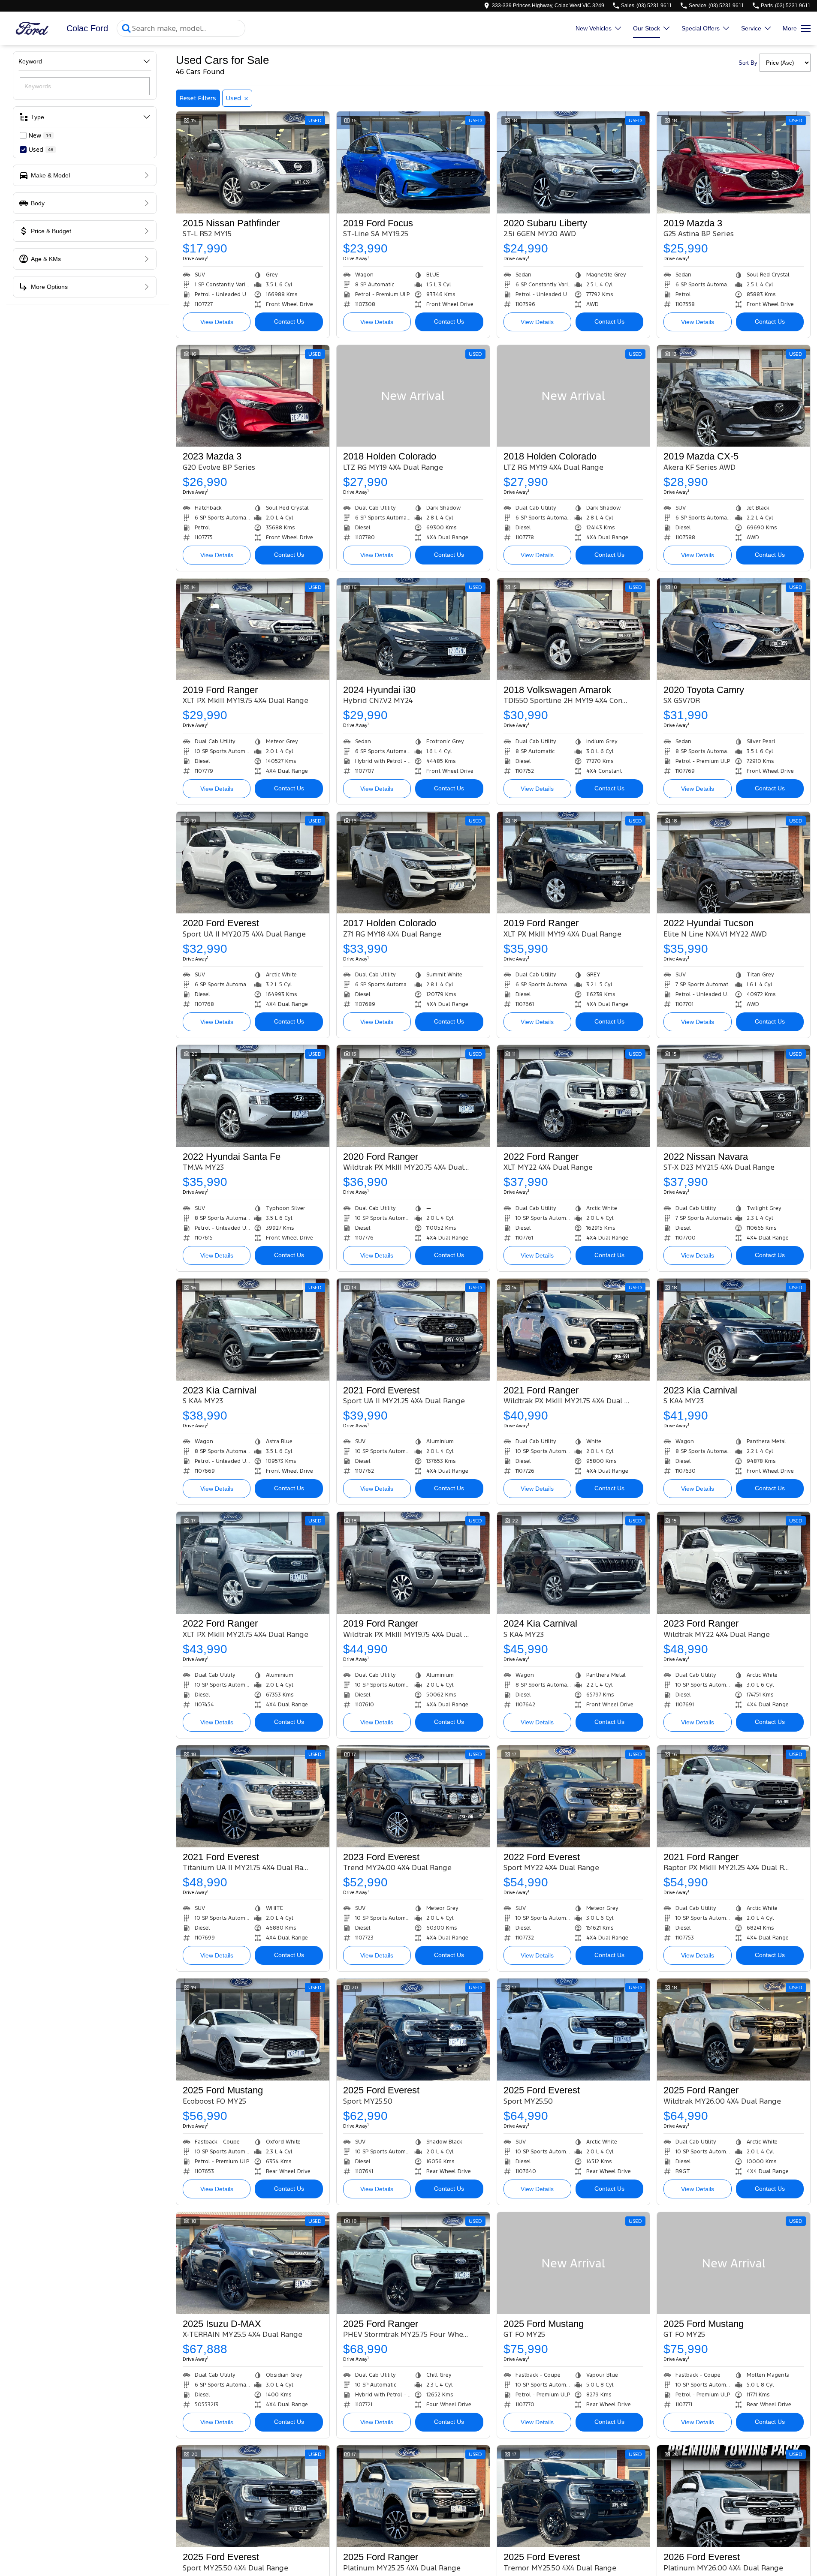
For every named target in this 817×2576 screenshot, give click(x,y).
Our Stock (647, 28)
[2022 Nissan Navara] (734, 1096)
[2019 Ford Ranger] (253, 629)
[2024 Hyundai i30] (413, 629)
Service (751, 28)
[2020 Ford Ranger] (413, 1096)
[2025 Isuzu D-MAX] (253, 2263)
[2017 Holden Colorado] (413, 863)
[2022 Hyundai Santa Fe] (253, 1096)
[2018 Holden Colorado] (413, 396)
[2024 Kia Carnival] (574, 1563)
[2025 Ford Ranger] (734, 2030)
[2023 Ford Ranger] (734, 1563)
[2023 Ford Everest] (413, 1796)
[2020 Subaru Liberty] (574, 162)
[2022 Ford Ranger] (574, 1096)
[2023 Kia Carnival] (253, 1330)
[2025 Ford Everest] (413, 2030)
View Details (217, 322)
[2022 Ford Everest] (574, 1796)
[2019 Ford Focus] (413, 162)
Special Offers (701, 28)
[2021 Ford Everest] (413, 1330)
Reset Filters (198, 98)
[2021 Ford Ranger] (574, 1330)
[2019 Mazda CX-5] (734, 396)
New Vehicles (594, 28)
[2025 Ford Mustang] (253, 2030)
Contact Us (289, 321)
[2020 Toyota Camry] (734, 629)
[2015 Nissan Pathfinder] (253, 162)
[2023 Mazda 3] (253, 396)
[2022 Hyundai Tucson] (734, 863)
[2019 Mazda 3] (734, 162)
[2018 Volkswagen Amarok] (574, 629)
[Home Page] (32, 29)
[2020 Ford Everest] (253, 863)
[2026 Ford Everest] (734, 2496)
